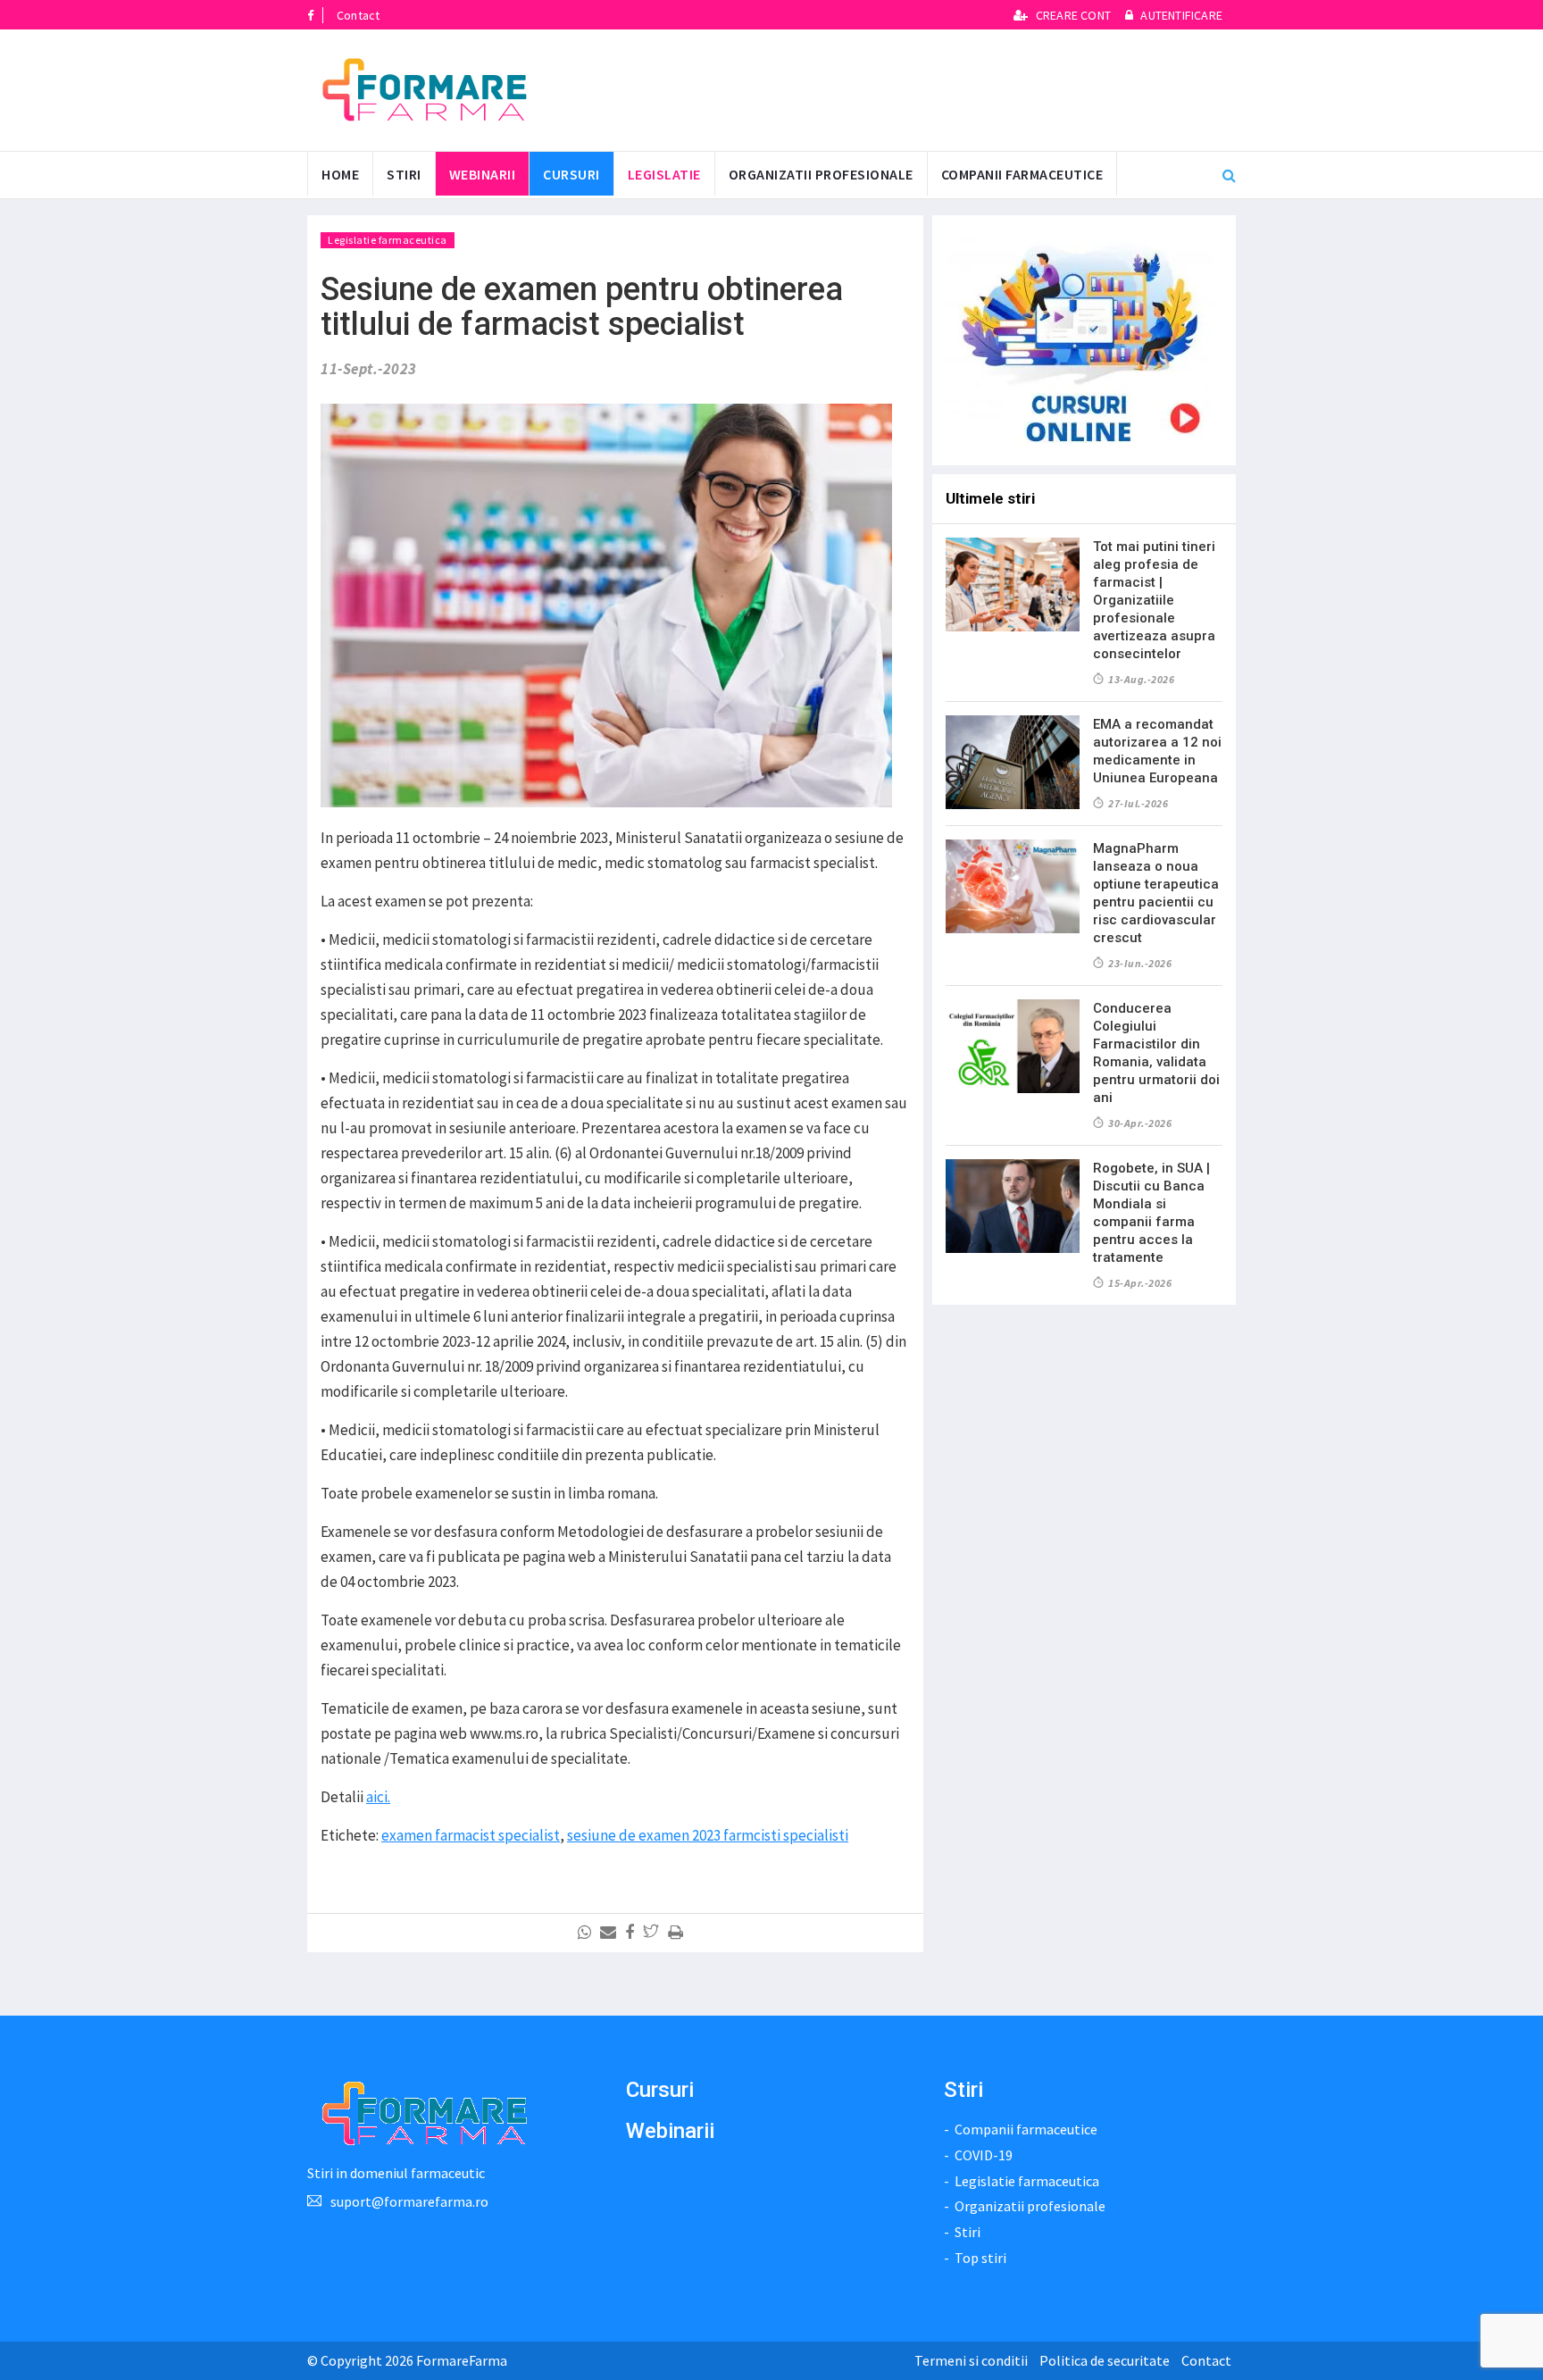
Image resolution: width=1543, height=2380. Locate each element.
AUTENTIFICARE (1180, 15)
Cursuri (660, 2090)
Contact (358, 15)
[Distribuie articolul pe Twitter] (654, 1933)
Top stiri (980, 2258)
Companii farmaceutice (1022, 174)
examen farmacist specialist (471, 1835)
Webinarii (483, 174)
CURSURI (571, 174)
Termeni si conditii (971, 2360)
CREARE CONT (1073, 15)
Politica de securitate (1105, 2360)
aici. (378, 1797)
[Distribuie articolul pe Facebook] (633, 1933)
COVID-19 (984, 2155)
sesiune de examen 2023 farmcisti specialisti (708, 1835)
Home (340, 174)
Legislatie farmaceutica (388, 240)
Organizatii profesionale (821, 174)
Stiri (404, 174)
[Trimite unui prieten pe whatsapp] (588, 1933)
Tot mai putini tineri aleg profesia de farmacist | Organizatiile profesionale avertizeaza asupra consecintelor (1154, 600)
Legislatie (664, 174)
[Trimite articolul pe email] (611, 1933)
